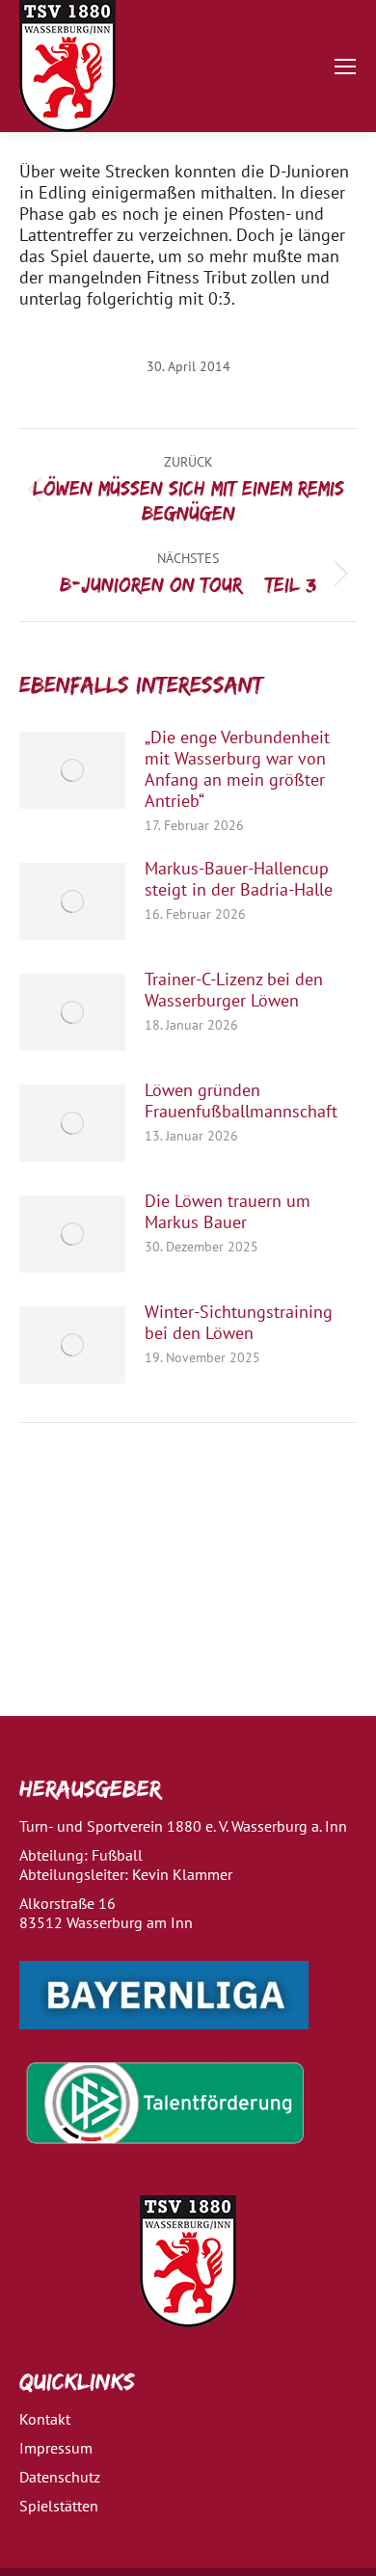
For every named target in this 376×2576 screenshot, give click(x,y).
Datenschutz (60, 2477)
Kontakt (45, 2419)
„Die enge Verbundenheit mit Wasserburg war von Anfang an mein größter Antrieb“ (237, 769)
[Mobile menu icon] (345, 67)
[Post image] (72, 770)
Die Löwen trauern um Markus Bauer (228, 1212)
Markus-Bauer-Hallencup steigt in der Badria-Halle (239, 879)
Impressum (56, 2448)
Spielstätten (59, 2506)
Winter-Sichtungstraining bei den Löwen (239, 1323)
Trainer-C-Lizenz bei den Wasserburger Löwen (234, 990)
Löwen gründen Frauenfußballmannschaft (241, 1101)
